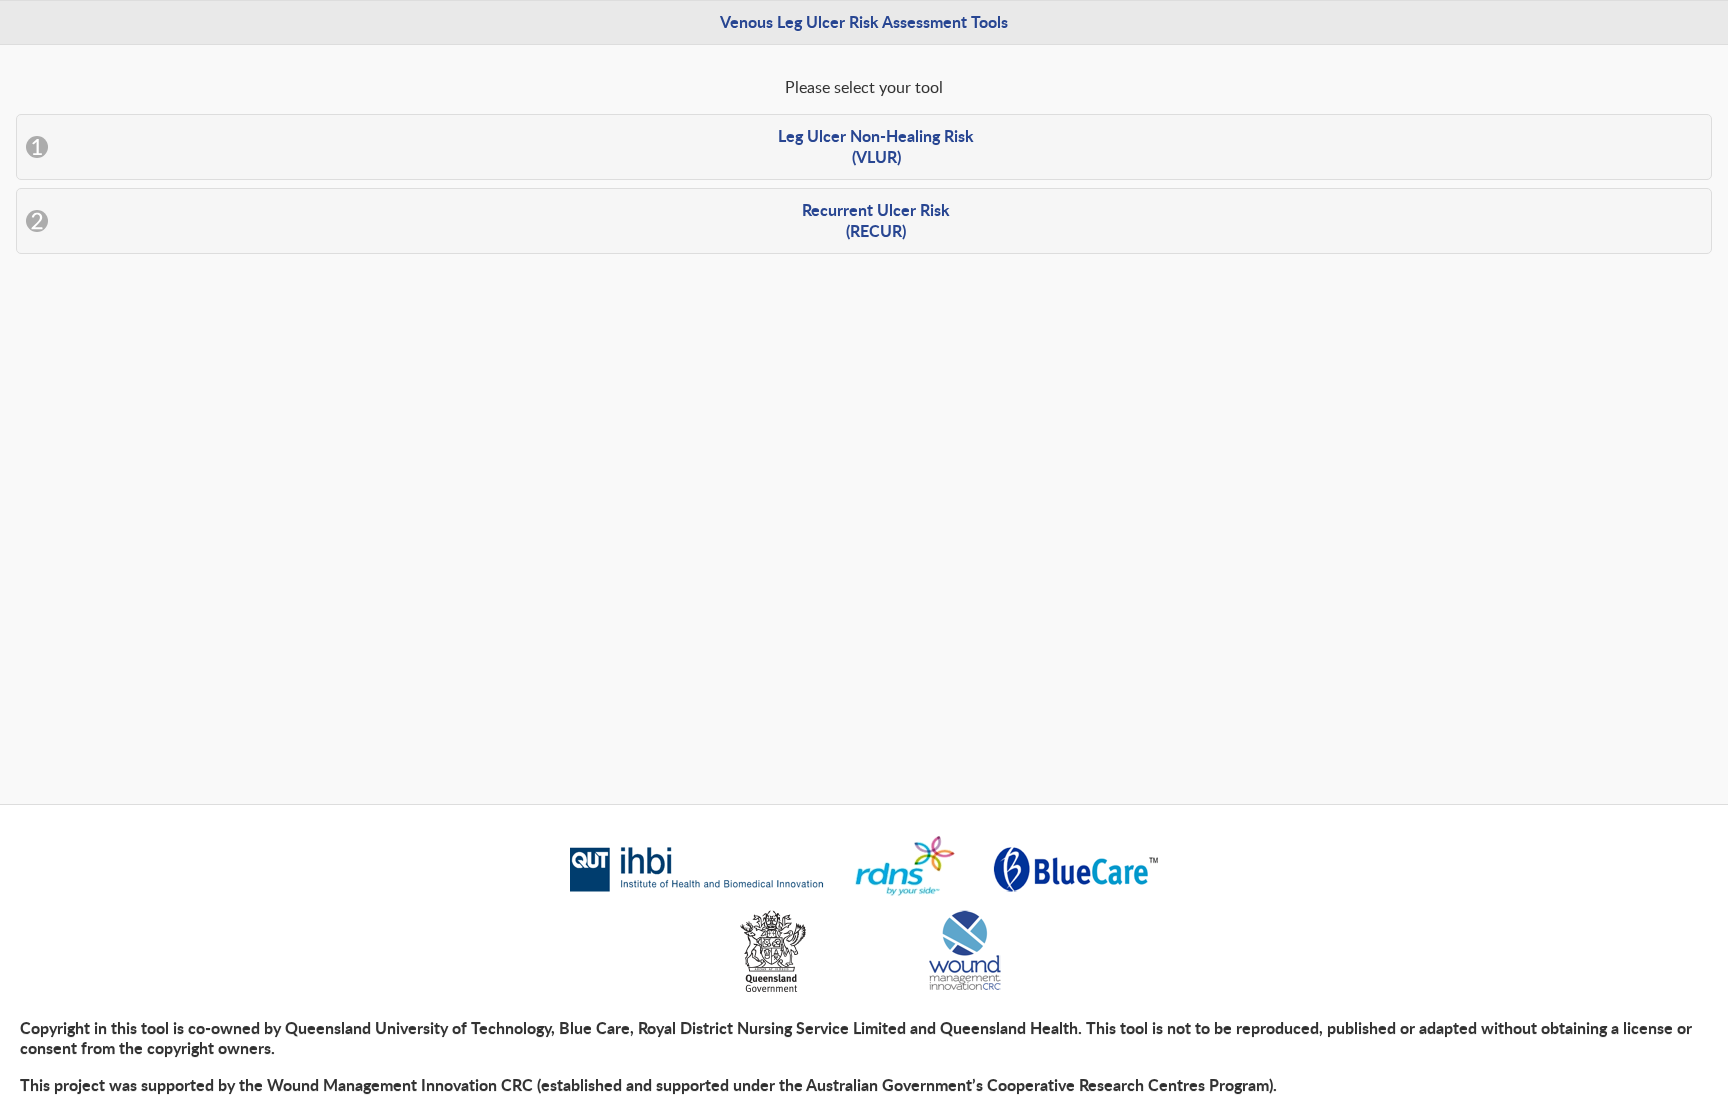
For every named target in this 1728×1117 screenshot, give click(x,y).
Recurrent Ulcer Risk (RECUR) (876, 220)
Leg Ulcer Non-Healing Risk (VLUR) (876, 146)
